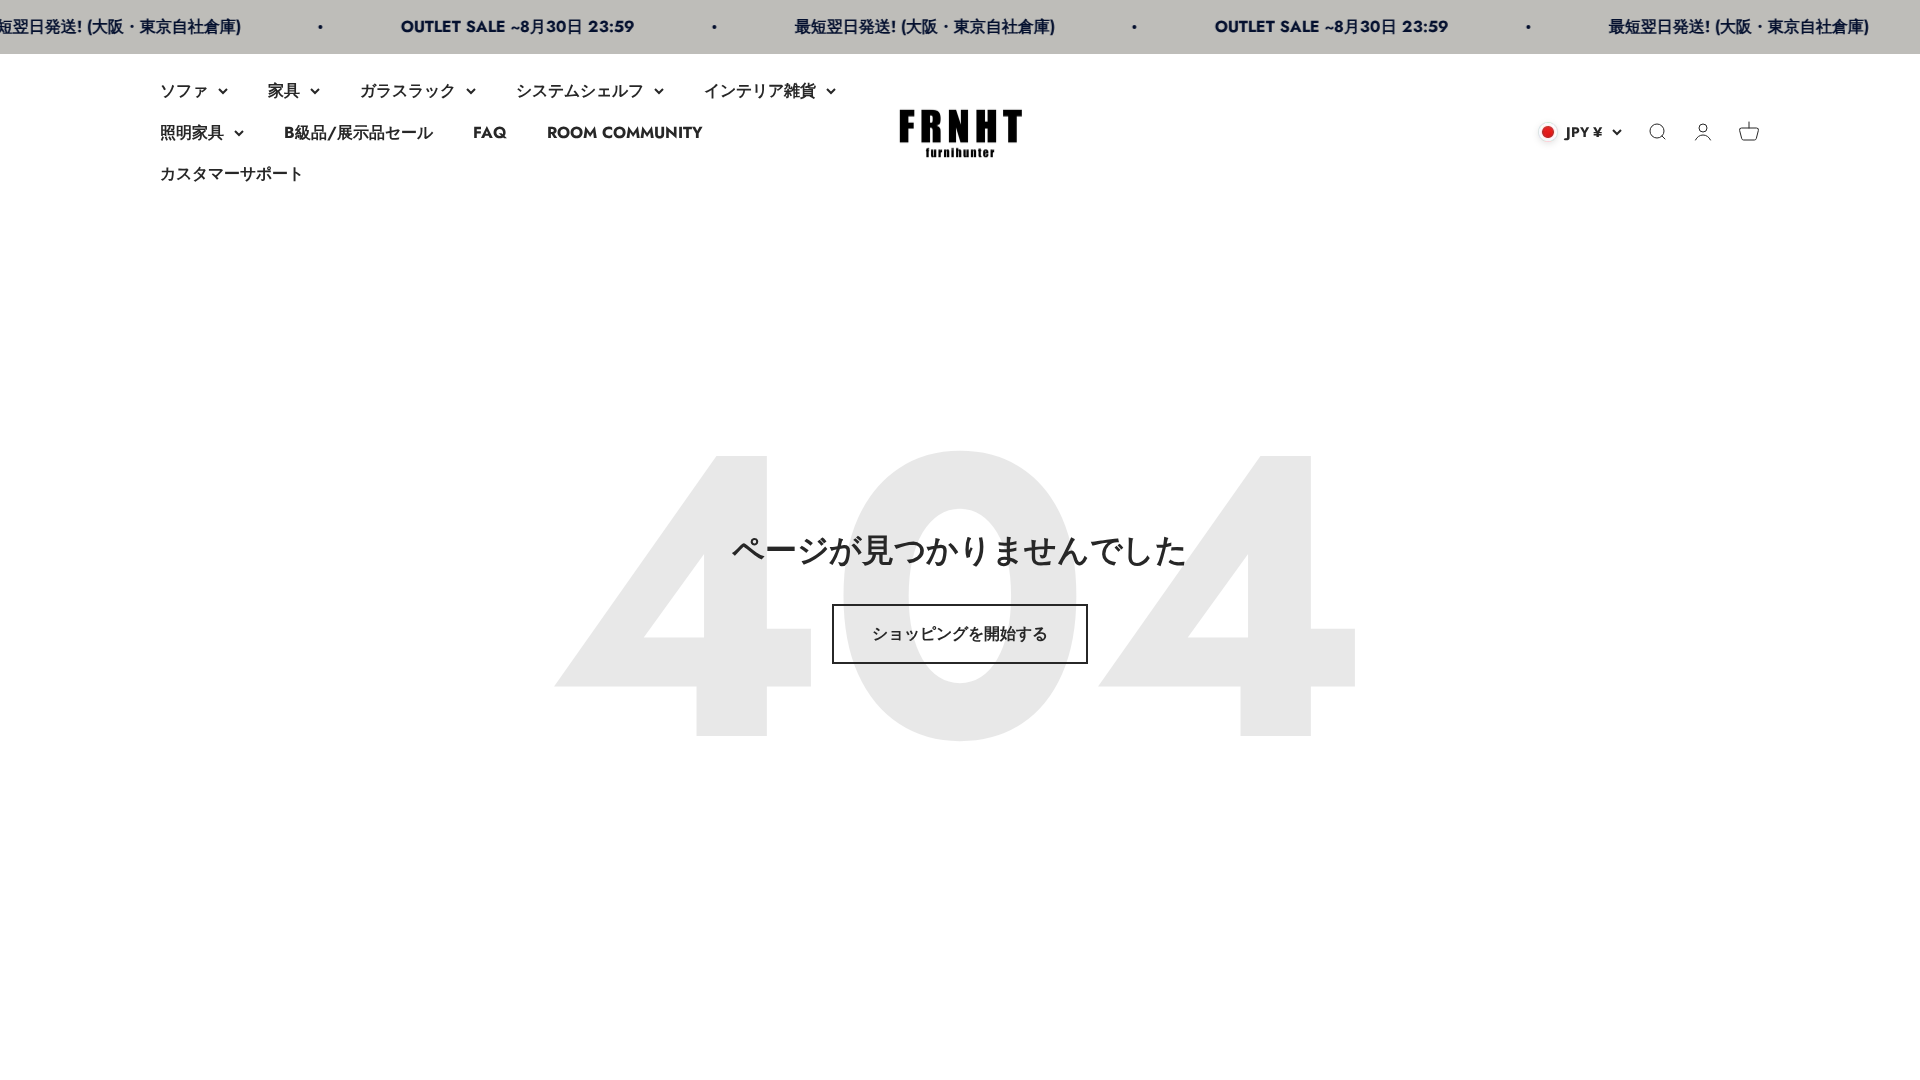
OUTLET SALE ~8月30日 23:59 (500, 26)
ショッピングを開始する (960, 633)
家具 (284, 90)
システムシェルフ (580, 90)
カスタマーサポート (232, 173)
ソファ (184, 90)
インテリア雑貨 (760, 90)
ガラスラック (408, 90)
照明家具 (192, 132)
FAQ (490, 132)
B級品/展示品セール (358, 132)
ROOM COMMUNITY (625, 132)
